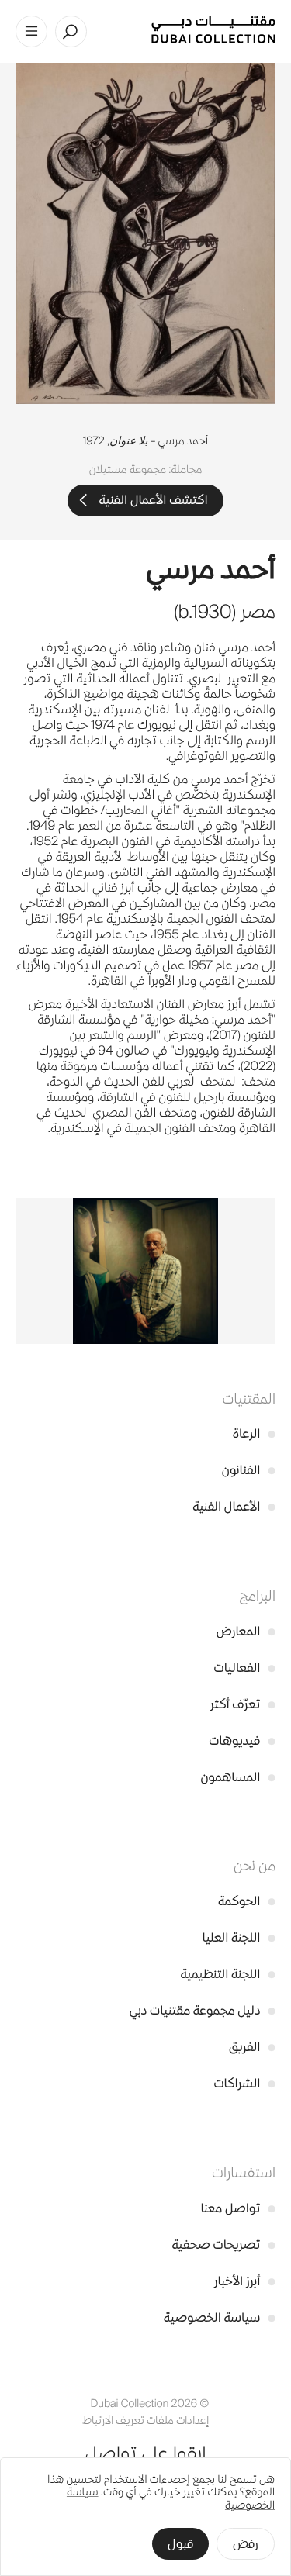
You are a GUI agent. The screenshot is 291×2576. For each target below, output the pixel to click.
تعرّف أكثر (243, 1704)
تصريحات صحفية (223, 2245)
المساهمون (238, 1777)
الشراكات (244, 2083)
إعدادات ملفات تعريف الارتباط (145, 2421)
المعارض (246, 1631)
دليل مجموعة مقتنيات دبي (203, 2010)
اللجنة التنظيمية (228, 1974)
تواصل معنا (238, 2208)
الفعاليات (245, 1668)
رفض (246, 2544)
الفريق (252, 2047)
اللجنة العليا (239, 1937)
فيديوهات (242, 1740)
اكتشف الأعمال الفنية (153, 500)
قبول (180, 2544)
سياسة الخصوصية (220, 2317)
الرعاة (254, 1433)
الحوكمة (247, 1901)
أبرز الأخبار (245, 2281)
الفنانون (249, 1470)
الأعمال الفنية (234, 1506)
